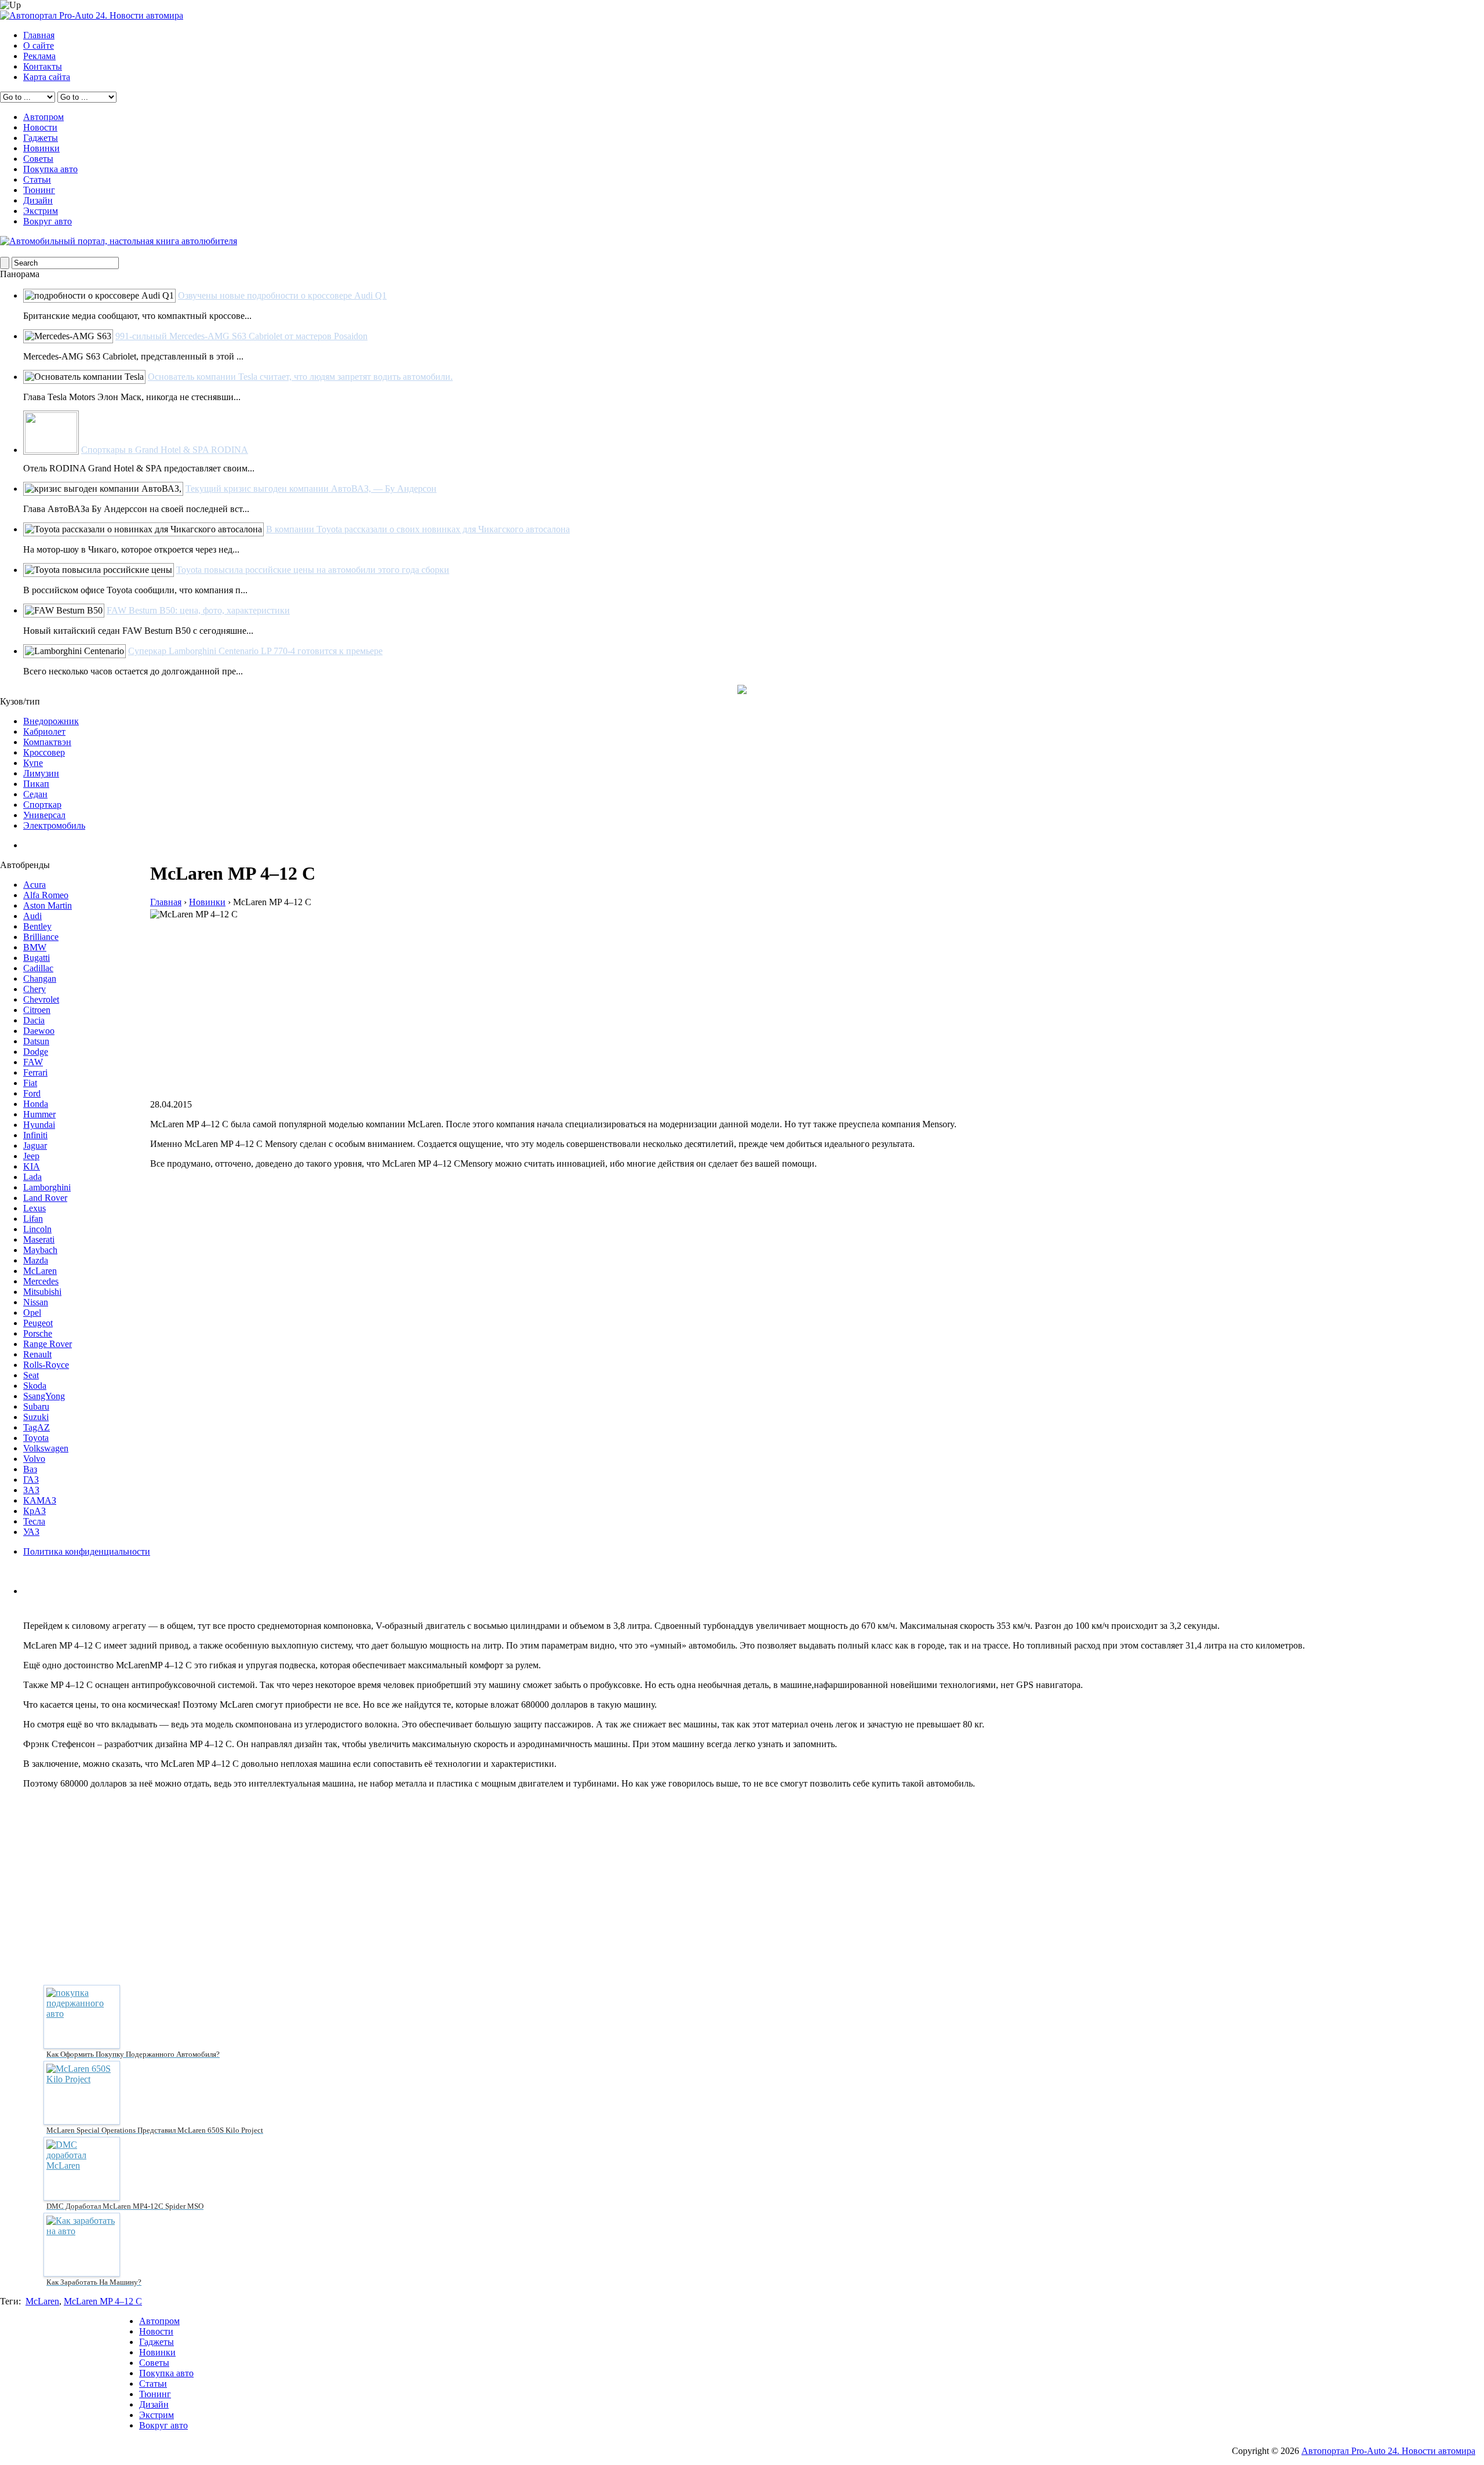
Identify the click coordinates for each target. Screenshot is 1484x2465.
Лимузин (41, 773)
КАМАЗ (40, 1500)
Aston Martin (48, 905)
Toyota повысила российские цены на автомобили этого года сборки (313, 570)
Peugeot (38, 1323)
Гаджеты (41, 138)
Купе (33, 763)
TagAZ (37, 1427)
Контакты (43, 66)
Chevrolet (41, 999)
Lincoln (37, 1229)
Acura (34, 885)
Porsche (38, 1333)
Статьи (37, 179)
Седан (35, 794)
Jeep (31, 1156)
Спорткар (42, 805)
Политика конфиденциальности (87, 1551)
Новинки (41, 148)
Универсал (44, 815)
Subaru (36, 1406)
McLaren (40, 1271)
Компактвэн (47, 742)
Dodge (36, 1052)
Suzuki (36, 1417)
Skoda (35, 1386)
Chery (34, 989)
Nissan (36, 1302)
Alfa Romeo (46, 895)
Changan (40, 979)
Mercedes (41, 1281)
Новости (40, 127)
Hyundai (39, 1125)
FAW (33, 1062)
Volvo (34, 1459)
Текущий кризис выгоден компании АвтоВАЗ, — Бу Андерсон (311, 489)
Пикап (36, 784)
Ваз (30, 1469)
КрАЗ (34, 1511)
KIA (32, 1166)
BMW (35, 947)
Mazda (36, 1260)
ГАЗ (31, 1480)
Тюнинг (39, 190)
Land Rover (45, 1198)
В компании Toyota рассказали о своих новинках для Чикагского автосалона (418, 529)
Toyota (36, 1438)
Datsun (36, 1041)
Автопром (43, 117)
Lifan (33, 1219)
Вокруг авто (48, 221)
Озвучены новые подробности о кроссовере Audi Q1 (282, 295)
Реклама (39, 56)
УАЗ (31, 1532)
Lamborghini (47, 1187)
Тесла (34, 1521)
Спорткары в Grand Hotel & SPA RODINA (165, 450)
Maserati (39, 1239)
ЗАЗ (31, 1490)
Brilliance (41, 937)
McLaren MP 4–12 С (103, 2301)
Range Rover (48, 1344)
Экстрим (41, 211)
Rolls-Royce (46, 1365)
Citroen (37, 1010)
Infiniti (35, 1135)
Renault (37, 1354)
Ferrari (35, 1072)
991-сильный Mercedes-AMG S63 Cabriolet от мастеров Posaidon (241, 336)
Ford (32, 1093)
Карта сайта (47, 77)
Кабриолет (44, 731)
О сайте (39, 46)
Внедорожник (51, 721)
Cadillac (38, 968)
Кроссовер (44, 752)
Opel (32, 1313)
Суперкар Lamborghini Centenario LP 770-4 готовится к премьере (255, 651)
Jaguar (35, 1146)
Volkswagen (46, 1448)
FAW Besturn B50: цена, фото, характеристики (198, 610)
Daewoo (39, 1031)
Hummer (39, 1114)
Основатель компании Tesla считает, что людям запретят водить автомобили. (300, 377)
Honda (36, 1104)
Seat (31, 1375)
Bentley (37, 926)
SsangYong (44, 1396)
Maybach (40, 1250)
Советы (38, 159)
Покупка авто (50, 169)
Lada (32, 1177)
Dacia (34, 1020)
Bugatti (37, 958)
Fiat (30, 1083)
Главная (39, 35)
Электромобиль (54, 825)
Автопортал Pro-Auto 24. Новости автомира (1388, 2451)
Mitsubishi (42, 1292)
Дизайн (38, 200)
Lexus (34, 1208)
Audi (32, 916)
